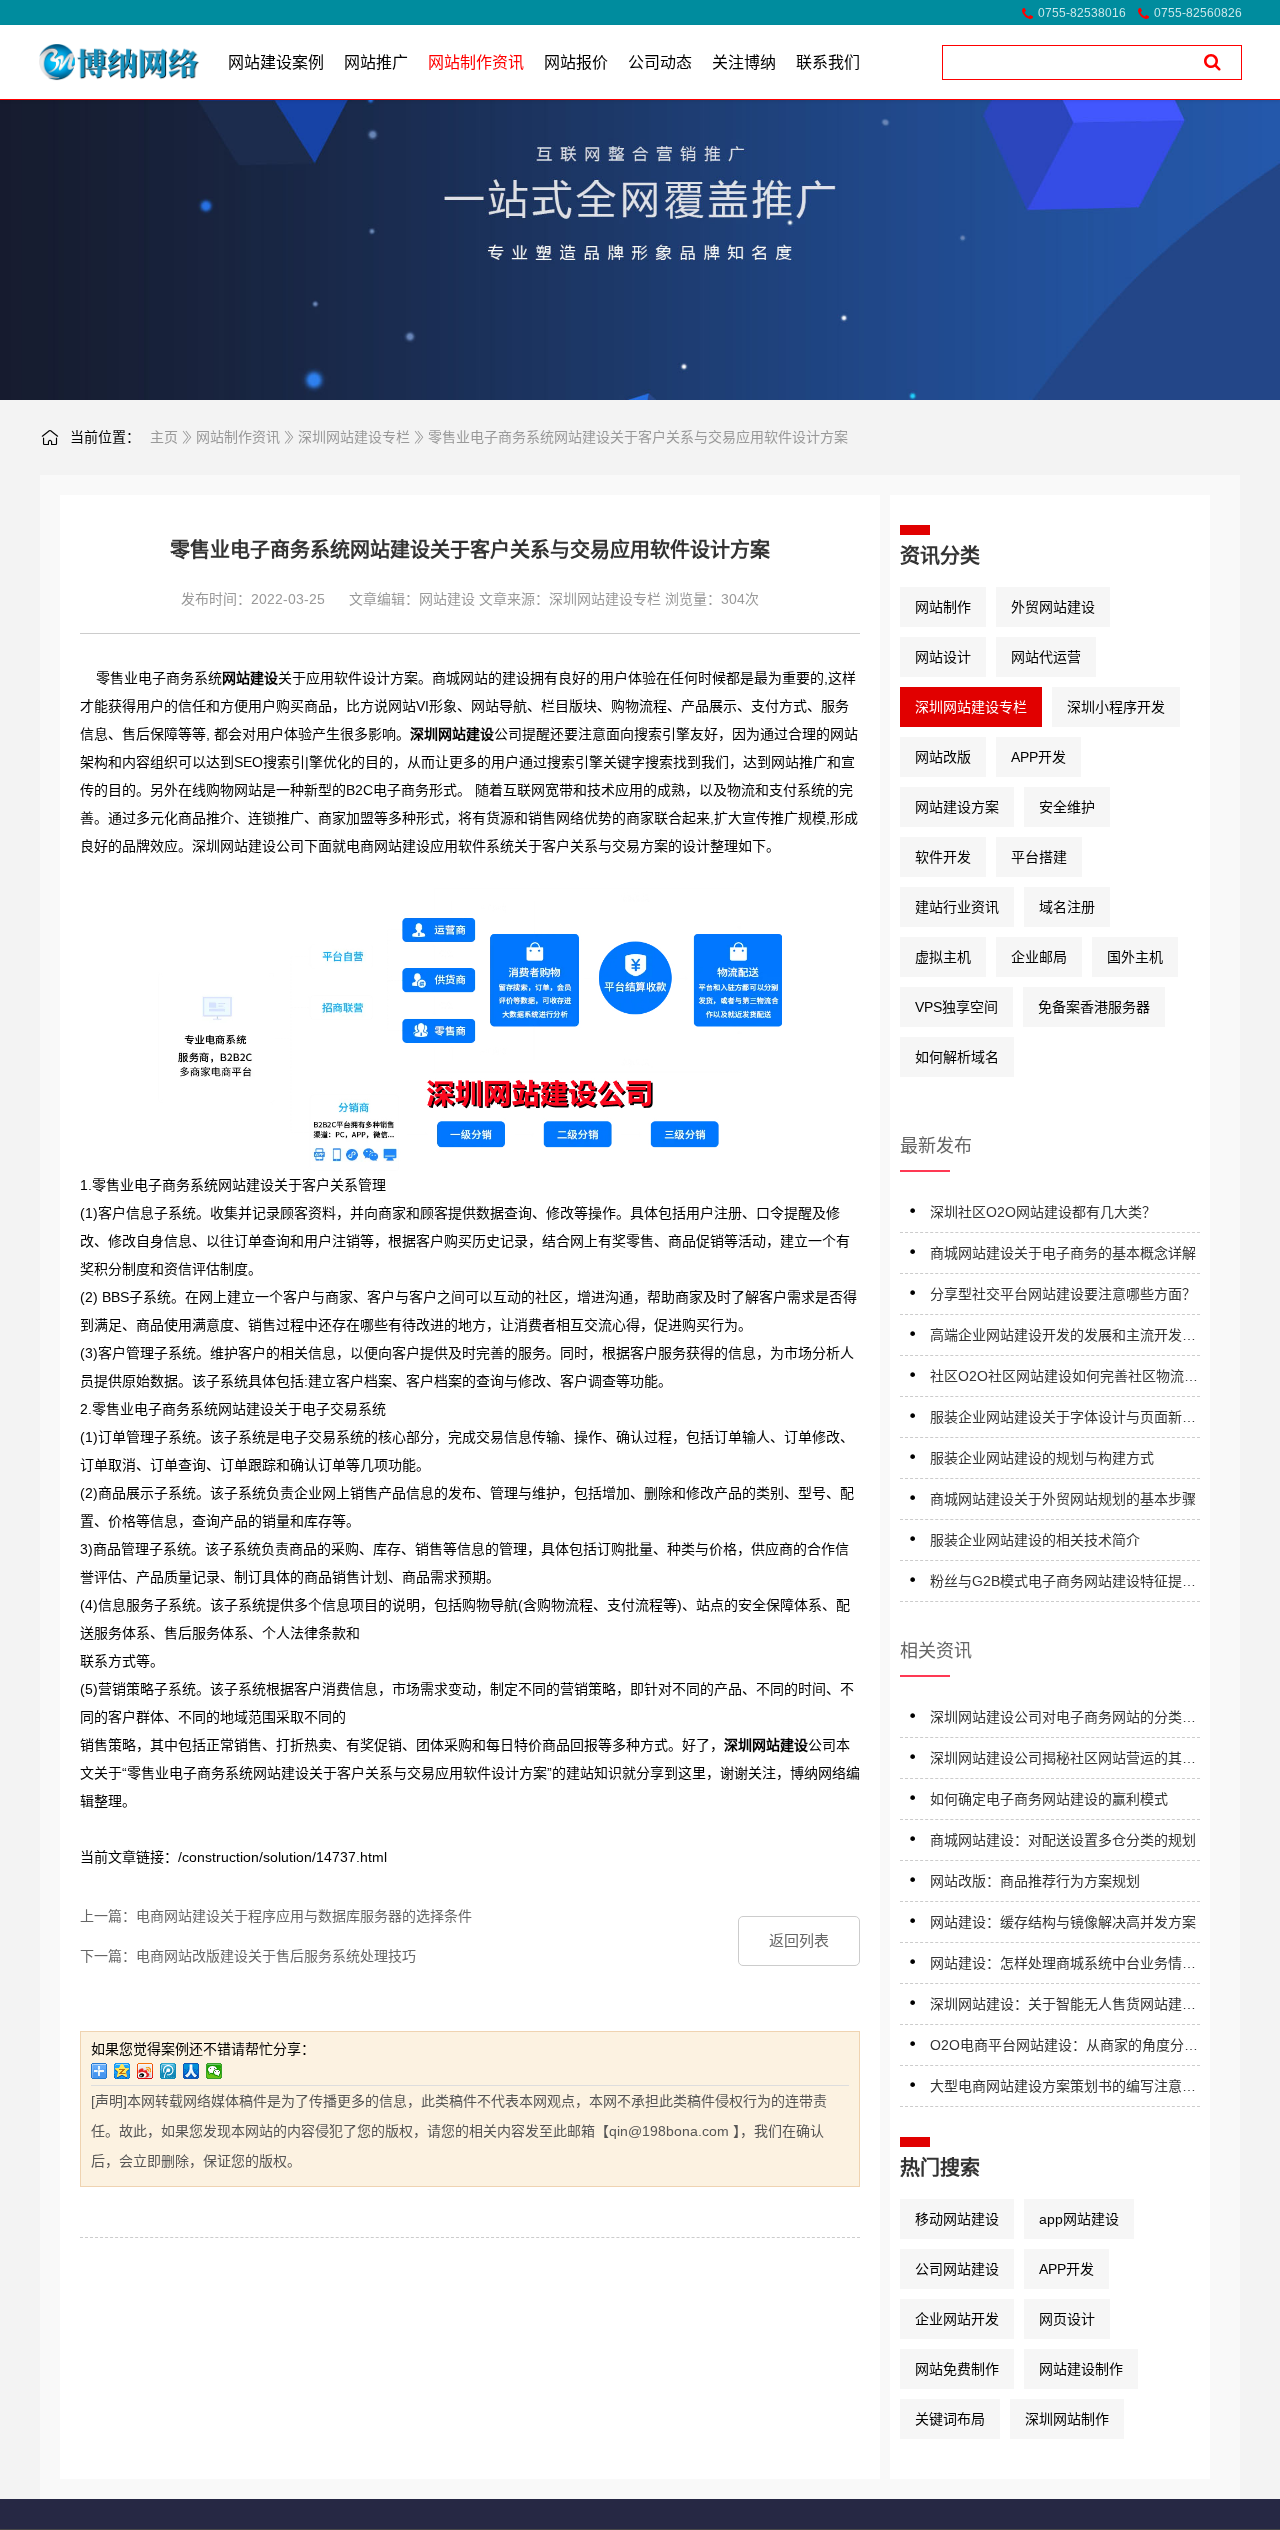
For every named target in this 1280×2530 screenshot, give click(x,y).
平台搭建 (1039, 857)
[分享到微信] (214, 2071)
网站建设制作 (1081, 2369)
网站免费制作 (957, 2369)
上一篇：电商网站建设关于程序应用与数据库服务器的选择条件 (276, 1916)
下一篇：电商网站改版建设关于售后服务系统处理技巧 (248, 1956)
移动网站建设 (957, 2219)
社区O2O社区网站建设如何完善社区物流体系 (1064, 1379)
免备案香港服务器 (1094, 1007)
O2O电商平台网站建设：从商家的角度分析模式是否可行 (1064, 2048)
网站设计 (943, 657)
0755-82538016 (1082, 13)
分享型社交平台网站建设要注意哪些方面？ (1063, 1294)
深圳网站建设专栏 (354, 437)
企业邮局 (1039, 957)
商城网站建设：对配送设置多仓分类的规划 (1063, 1840)
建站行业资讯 (957, 907)
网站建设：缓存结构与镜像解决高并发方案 (1063, 1922)
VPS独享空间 (956, 1007)
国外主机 (1135, 957)
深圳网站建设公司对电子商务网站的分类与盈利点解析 (1063, 1720)
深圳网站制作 (1067, 2419)
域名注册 (1067, 907)
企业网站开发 (957, 2319)
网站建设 (447, 599)
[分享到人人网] (191, 2071)
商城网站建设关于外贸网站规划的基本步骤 (1063, 1499)
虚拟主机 (943, 957)
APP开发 (1038, 757)
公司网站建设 (957, 2269)
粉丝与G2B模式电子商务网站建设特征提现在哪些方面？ (1063, 1584)
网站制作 (943, 607)
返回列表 (799, 1940)
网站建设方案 (957, 807)
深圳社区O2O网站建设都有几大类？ (1043, 1212)
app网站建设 (1079, 2219)
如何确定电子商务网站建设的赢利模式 (1049, 1799)
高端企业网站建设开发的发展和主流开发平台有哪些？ (1063, 1338)
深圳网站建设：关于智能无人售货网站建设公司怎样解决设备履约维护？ (1063, 2007)
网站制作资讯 (238, 437)
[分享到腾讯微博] (168, 2071)
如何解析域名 (957, 1057)
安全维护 (1067, 807)
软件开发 (943, 857)
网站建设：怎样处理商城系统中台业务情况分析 (1063, 1966)
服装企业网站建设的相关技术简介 (1035, 1540)
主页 (164, 437)
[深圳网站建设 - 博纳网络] (92, 62)
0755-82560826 (1198, 13)
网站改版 (943, 757)
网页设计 (1067, 2319)
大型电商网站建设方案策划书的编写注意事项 (1063, 2089)
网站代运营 (1046, 657)
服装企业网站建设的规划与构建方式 (1042, 1458)
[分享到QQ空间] (122, 2071)
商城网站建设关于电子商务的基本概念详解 (1063, 1253)
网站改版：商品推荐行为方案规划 (1035, 1881)
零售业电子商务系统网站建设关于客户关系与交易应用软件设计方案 (638, 437)
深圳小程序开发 (1116, 707)
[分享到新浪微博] (145, 2071)
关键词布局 (950, 2419)
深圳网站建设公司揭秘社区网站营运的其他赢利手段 (1063, 1761)
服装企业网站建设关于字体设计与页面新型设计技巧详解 (1063, 1420)
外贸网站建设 (1053, 607)
